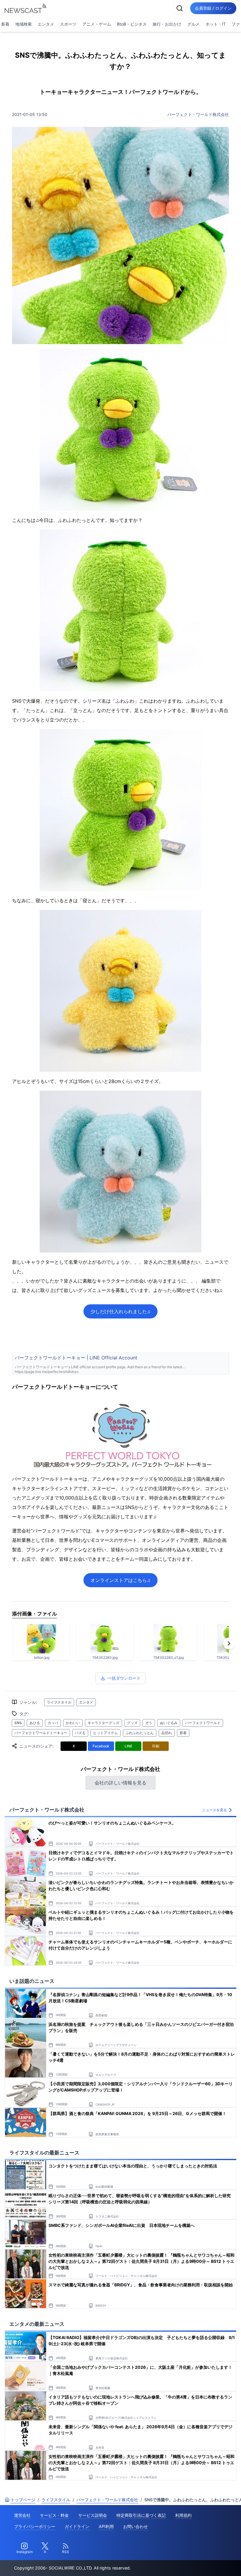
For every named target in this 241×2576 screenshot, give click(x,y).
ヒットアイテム (106, 1733)
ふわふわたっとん (140, 1733)
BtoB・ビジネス (132, 24)
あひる (35, 1723)
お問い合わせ (135, 2526)
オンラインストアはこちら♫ (120, 1580)
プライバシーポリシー (35, 2526)
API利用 (106, 2526)
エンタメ (46, 24)
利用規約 (183, 2515)
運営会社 (22, 2515)
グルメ (193, 24)
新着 (183, 1733)
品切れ (167, 1733)
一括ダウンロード (124, 1678)
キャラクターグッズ (103, 1723)
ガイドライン (77, 2526)
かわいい (73, 1723)
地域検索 (24, 24)
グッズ (132, 1723)
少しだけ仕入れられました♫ (120, 1311)
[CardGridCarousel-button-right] (229, 1643)
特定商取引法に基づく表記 (141, 2515)
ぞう (149, 1723)
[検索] (180, 8)
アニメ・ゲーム (97, 24)
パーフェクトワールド (203, 1723)
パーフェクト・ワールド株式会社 (198, 114)
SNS (18, 1723)
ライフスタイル (59, 1702)
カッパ (53, 1723)
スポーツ (68, 24)
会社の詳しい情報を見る (120, 1783)
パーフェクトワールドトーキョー (41, 1733)
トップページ (23, 2500)
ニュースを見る (215, 1810)
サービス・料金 (54, 2515)
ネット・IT (216, 24)
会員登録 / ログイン (213, 8)
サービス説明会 (93, 2515)
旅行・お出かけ (167, 24)
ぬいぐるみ (169, 1723)
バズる (80, 1733)
